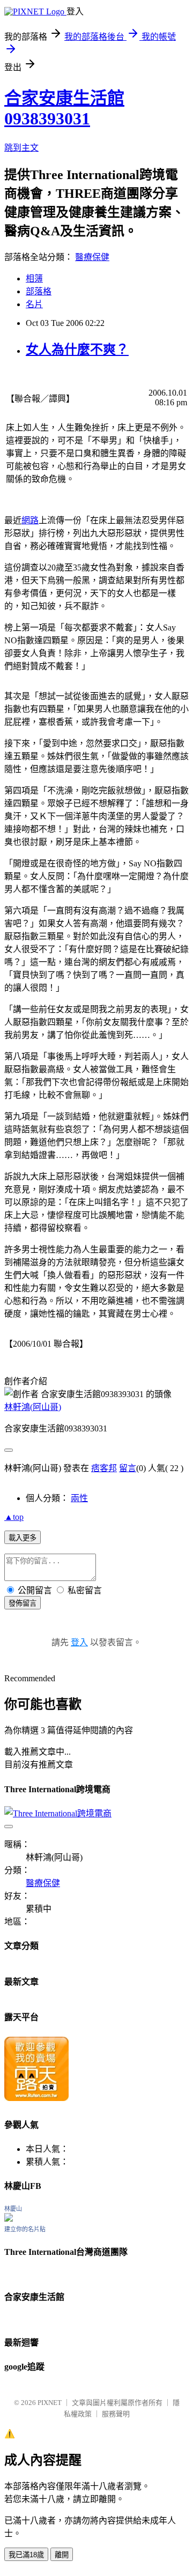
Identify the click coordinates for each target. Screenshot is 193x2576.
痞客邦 (104, 1468)
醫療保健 (92, 257)
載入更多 (23, 1538)
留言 (128, 1468)
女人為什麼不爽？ (77, 350)
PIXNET (50, 2403)
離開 (62, 2555)
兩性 (79, 1498)
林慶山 (13, 2209)
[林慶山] (9, 2219)
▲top (14, 1517)
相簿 (34, 279)
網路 (30, 520)
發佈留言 (23, 1603)
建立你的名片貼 (25, 2229)
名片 (34, 304)
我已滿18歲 (26, 2555)
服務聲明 (116, 2414)
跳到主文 (21, 148)
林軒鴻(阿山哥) (33, 1407)
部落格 (39, 291)
